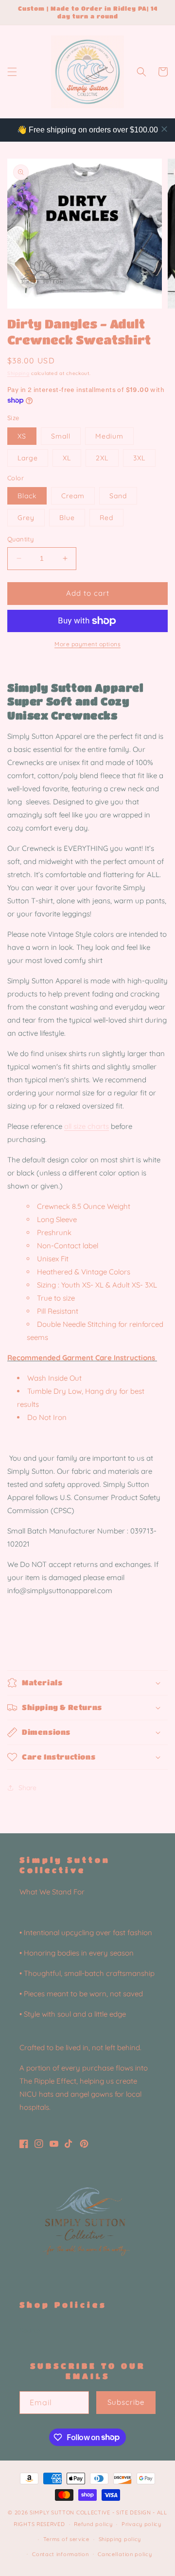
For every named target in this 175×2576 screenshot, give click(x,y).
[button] (12, 72)
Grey (26, 518)
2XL (102, 458)
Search (30, 2331)
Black (27, 496)
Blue (67, 518)
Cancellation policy (125, 2554)
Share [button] (27, 1788)
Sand (118, 496)
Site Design (134, 2512)
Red (106, 518)
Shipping (18, 373)
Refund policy (93, 2524)
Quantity (20, 539)
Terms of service (66, 2539)
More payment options (87, 644)
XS (22, 436)
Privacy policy (141, 2524)
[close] (164, 129)
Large (28, 458)
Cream (73, 496)
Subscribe (126, 2402)
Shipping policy (120, 2539)
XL (67, 458)
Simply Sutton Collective (70, 2512)
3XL (139, 458)
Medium (109, 436)
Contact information (60, 2554)
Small (61, 436)
